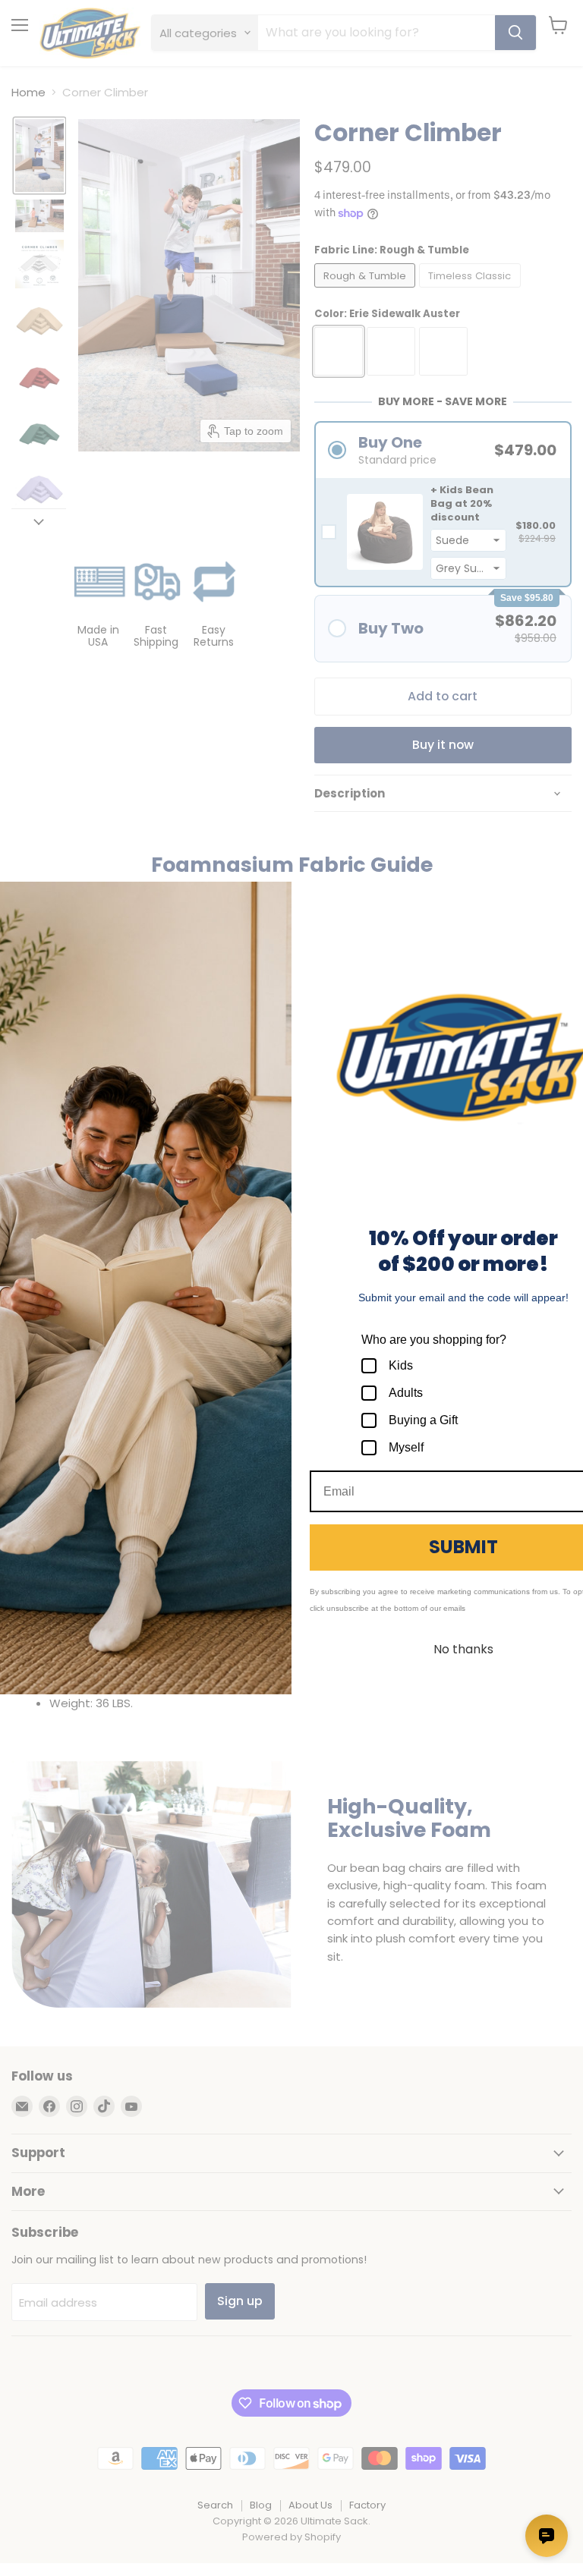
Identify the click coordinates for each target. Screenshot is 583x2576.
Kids (401, 1365)
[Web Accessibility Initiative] (6, 2559)
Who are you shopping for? (434, 1340)
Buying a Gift (423, 1420)
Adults (406, 1393)
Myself (406, 1447)
